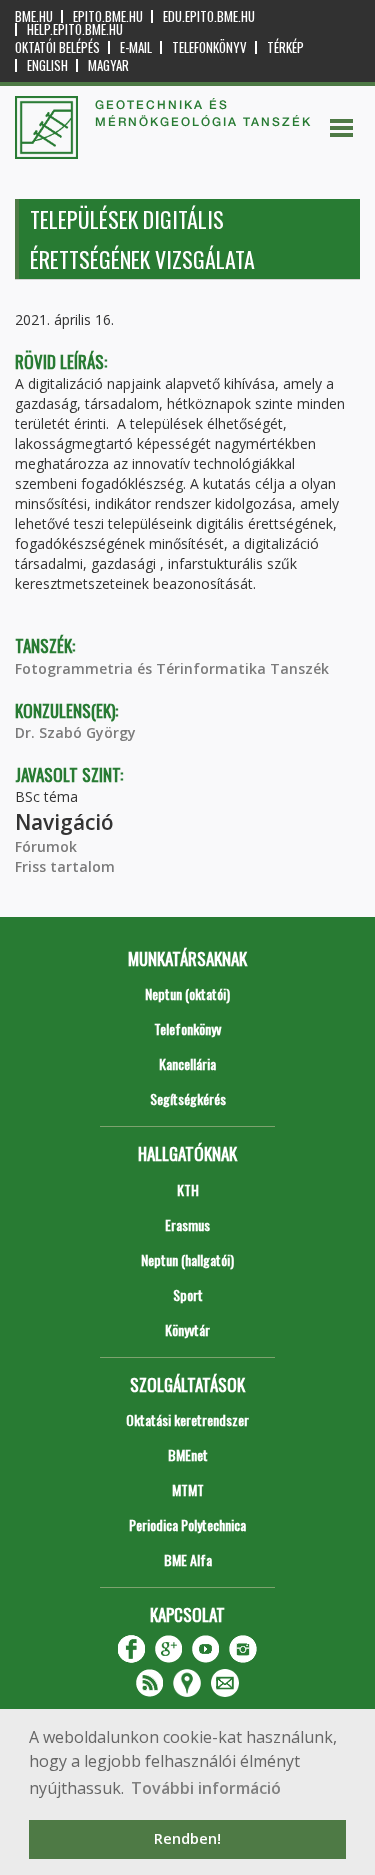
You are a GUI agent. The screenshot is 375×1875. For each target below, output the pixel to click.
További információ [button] (206, 1788)
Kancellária (187, 1063)
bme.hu (34, 16)
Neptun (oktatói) (187, 993)
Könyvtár (187, 1329)
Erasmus (187, 1224)
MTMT (188, 1489)
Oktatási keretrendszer (187, 1419)
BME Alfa (188, 1559)
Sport (188, 1294)
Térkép (285, 47)
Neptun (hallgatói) (187, 1259)
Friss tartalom (65, 866)
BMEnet (188, 1454)
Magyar (108, 65)
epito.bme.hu (108, 16)
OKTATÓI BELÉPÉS (57, 47)
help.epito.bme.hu (75, 29)
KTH (188, 1189)
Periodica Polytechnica (187, 1524)
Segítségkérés (188, 1098)
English (47, 65)
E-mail (136, 47)
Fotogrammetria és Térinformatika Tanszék (172, 668)
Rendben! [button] (187, 1838)
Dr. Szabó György (75, 732)
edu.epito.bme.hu (209, 16)
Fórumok (46, 846)
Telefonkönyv (209, 47)
